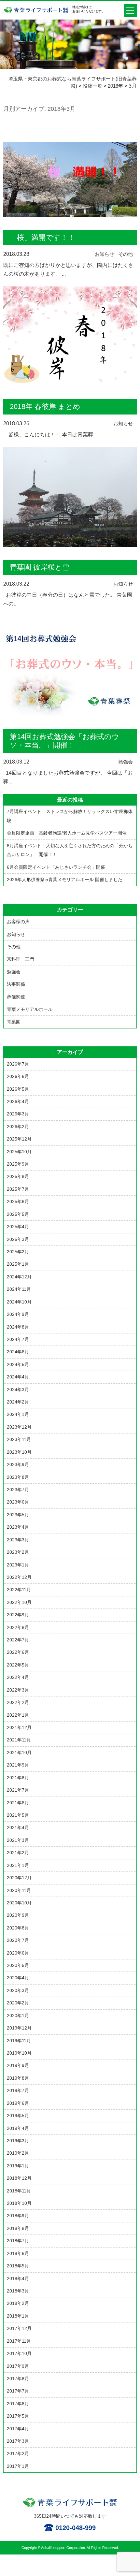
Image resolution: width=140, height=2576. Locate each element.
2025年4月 (18, 1227)
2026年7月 (18, 1064)
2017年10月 (19, 2353)
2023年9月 (18, 1464)
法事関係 (16, 984)
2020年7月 (18, 1940)
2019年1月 (18, 2166)
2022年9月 (18, 1615)
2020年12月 (19, 1878)
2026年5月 (18, 1089)
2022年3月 (18, 1690)
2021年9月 (18, 1765)
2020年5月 (18, 1965)
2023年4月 (18, 1527)
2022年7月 (18, 1640)
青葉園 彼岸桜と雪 (40, 567)
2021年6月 (18, 1803)
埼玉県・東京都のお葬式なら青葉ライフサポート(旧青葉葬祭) (36, 13)
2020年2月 (18, 2003)
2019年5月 (18, 2116)
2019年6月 (18, 2103)
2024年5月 (18, 1364)
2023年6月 (18, 1502)
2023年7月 (18, 1490)
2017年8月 (18, 2379)
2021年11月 (19, 1740)
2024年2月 (18, 1402)
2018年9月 (18, 2216)
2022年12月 (19, 1577)
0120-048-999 (76, 2528)
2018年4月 (18, 2278)
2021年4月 (18, 1827)
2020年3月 (18, 1990)
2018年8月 (18, 2228)
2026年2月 (18, 1127)
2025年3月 (18, 1239)
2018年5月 (18, 2266)
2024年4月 (18, 1377)
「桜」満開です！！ (42, 237)
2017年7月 (18, 2391)
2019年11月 (19, 2041)
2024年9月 (18, 1314)
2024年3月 (18, 1390)
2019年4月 (18, 2128)
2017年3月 (18, 2441)
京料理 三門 (21, 959)
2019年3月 (18, 2141)
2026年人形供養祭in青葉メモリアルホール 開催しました (65, 880)
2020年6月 (18, 1953)
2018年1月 (18, 2316)
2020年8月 (18, 1928)
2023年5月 (18, 1515)
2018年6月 (18, 2253)
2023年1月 (18, 1565)
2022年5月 (18, 1665)
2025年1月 (18, 1264)
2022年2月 (18, 1702)
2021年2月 (18, 1853)
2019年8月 (18, 2078)
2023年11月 (19, 1439)
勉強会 (126, 762)
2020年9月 (18, 1915)
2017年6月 (18, 2404)
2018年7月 (18, 2241)
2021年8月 (18, 1778)
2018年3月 (18, 2291)
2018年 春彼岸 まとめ (45, 407)
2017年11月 (19, 2341)
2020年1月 (18, 2016)
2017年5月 (18, 2416)
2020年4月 (18, 1978)
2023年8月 (18, 1477)
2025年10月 (19, 1152)
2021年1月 (18, 1865)
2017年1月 (18, 2466)
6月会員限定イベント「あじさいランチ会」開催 (56, 867)
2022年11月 (19, 1590)
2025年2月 (18, 1252)
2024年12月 (19, 1277)
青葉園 (14, 1022)
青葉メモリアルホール (30, 1009)
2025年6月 (18, 1201)
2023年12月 (19, 1427)
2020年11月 (19, 1890)
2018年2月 (18, 2303)
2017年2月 (18, 2453)
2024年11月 (19, 1289)
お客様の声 (18, 922)
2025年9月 (18, 1164)
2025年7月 (18, 1189)
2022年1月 (18, 1715)
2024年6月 (18, 1352)
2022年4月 (18, 1677)
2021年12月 (19, 1727)
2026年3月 (18, 1114)
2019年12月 (19, 2028)
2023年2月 (18, 1552)
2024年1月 (18, 1414)
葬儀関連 (16, 997)
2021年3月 (18, 1840)
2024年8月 (18, 1327)
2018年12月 (19, 2178)
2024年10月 (19, 1302)
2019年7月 (18, 2090)
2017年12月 (19, 2328)
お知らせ (105, 254)
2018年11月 (19, 2191)
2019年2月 (18, 2153)
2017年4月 (18, 2429)
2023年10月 (19, 1452)
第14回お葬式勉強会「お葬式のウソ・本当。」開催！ (64, 741)
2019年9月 (18, 2065)
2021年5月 (18, 1815)
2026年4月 (18, 1101)
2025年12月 (19, 1139)
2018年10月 (19, 2203)
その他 (126, 254)
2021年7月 (18, 1790)
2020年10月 (19, 1903)
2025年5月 (18, 1214)
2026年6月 (18, 1076)
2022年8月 (18, 1627)
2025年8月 (18, 1176)
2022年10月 (19, 1602)
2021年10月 (19, 1753)
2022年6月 (18, 1652)
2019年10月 (19, 2053)
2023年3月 (18, 1540)
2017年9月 (18, 2366)
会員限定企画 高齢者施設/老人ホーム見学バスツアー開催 (67, 833)
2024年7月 (18, 1339)
